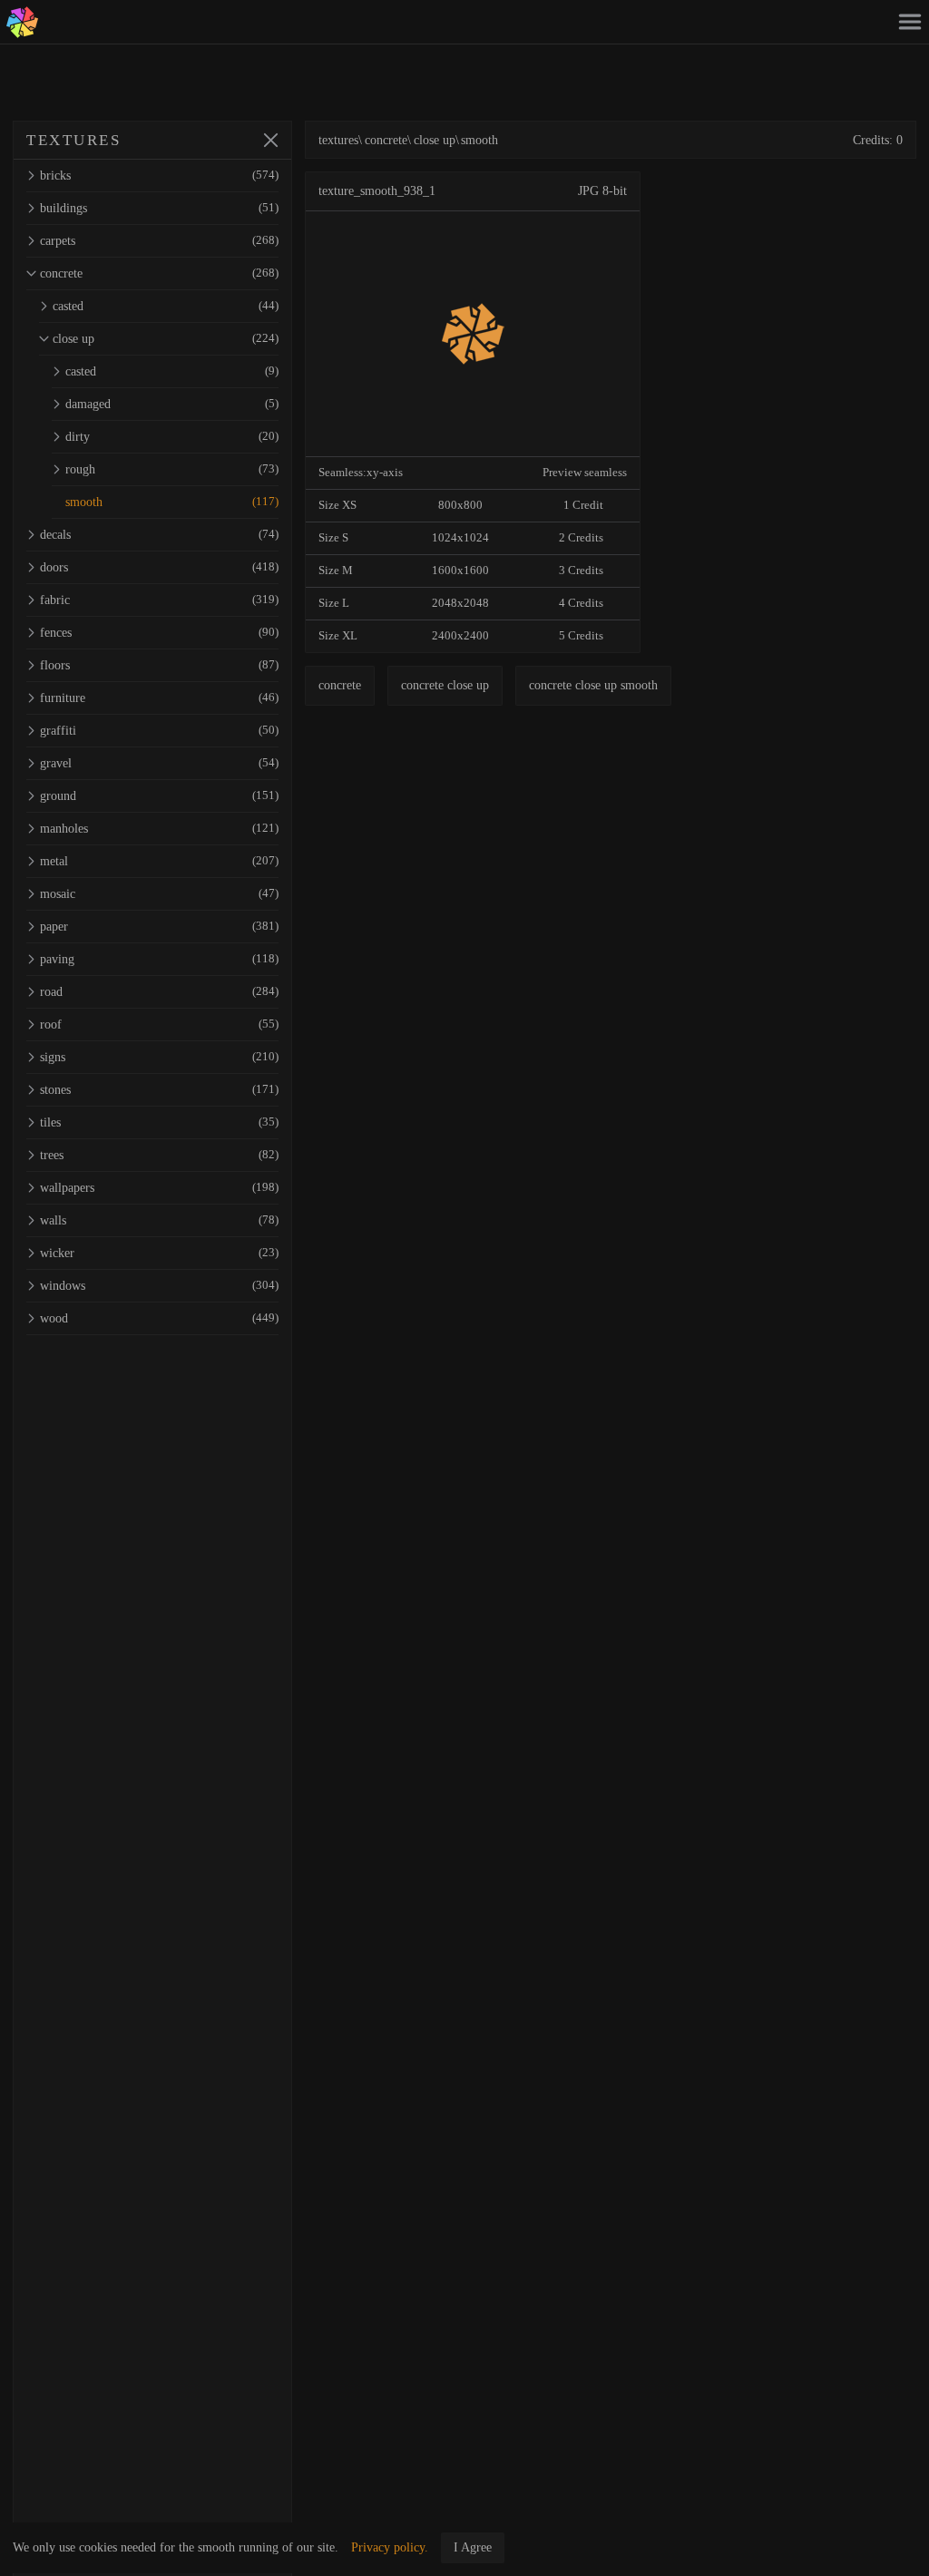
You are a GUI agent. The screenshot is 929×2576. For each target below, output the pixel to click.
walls (159, 1220)
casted (166, 306)
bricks (159, 176)
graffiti (159, 731)
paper (159, 927)
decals (159, 535)
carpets (159, 241)
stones (159, 1090)
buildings (159, 208)
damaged (172, 404)
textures (338, 140)
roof (159, 1025)
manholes (159, 829)
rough (172, 469)
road (159, 992)
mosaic (159, 894)
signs (159, 1057)
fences (159, 633)
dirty (172, 437)
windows (159, 1286)
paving (159, 959)
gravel (159, 763)
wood (159, 1318)
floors (159, 665)
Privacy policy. (390, 2547)
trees (159, 1155)
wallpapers (159, 1188)
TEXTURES (73, 140)
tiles (159, 1122)
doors (159, 567)
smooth (172, 502)
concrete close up (445, 685)
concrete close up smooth (593, 685)
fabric (159, 600)
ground (159, 796)
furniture (159, 698)
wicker (159, 1253)
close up (166, 339)
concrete (159, 273)
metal (159, 861)
